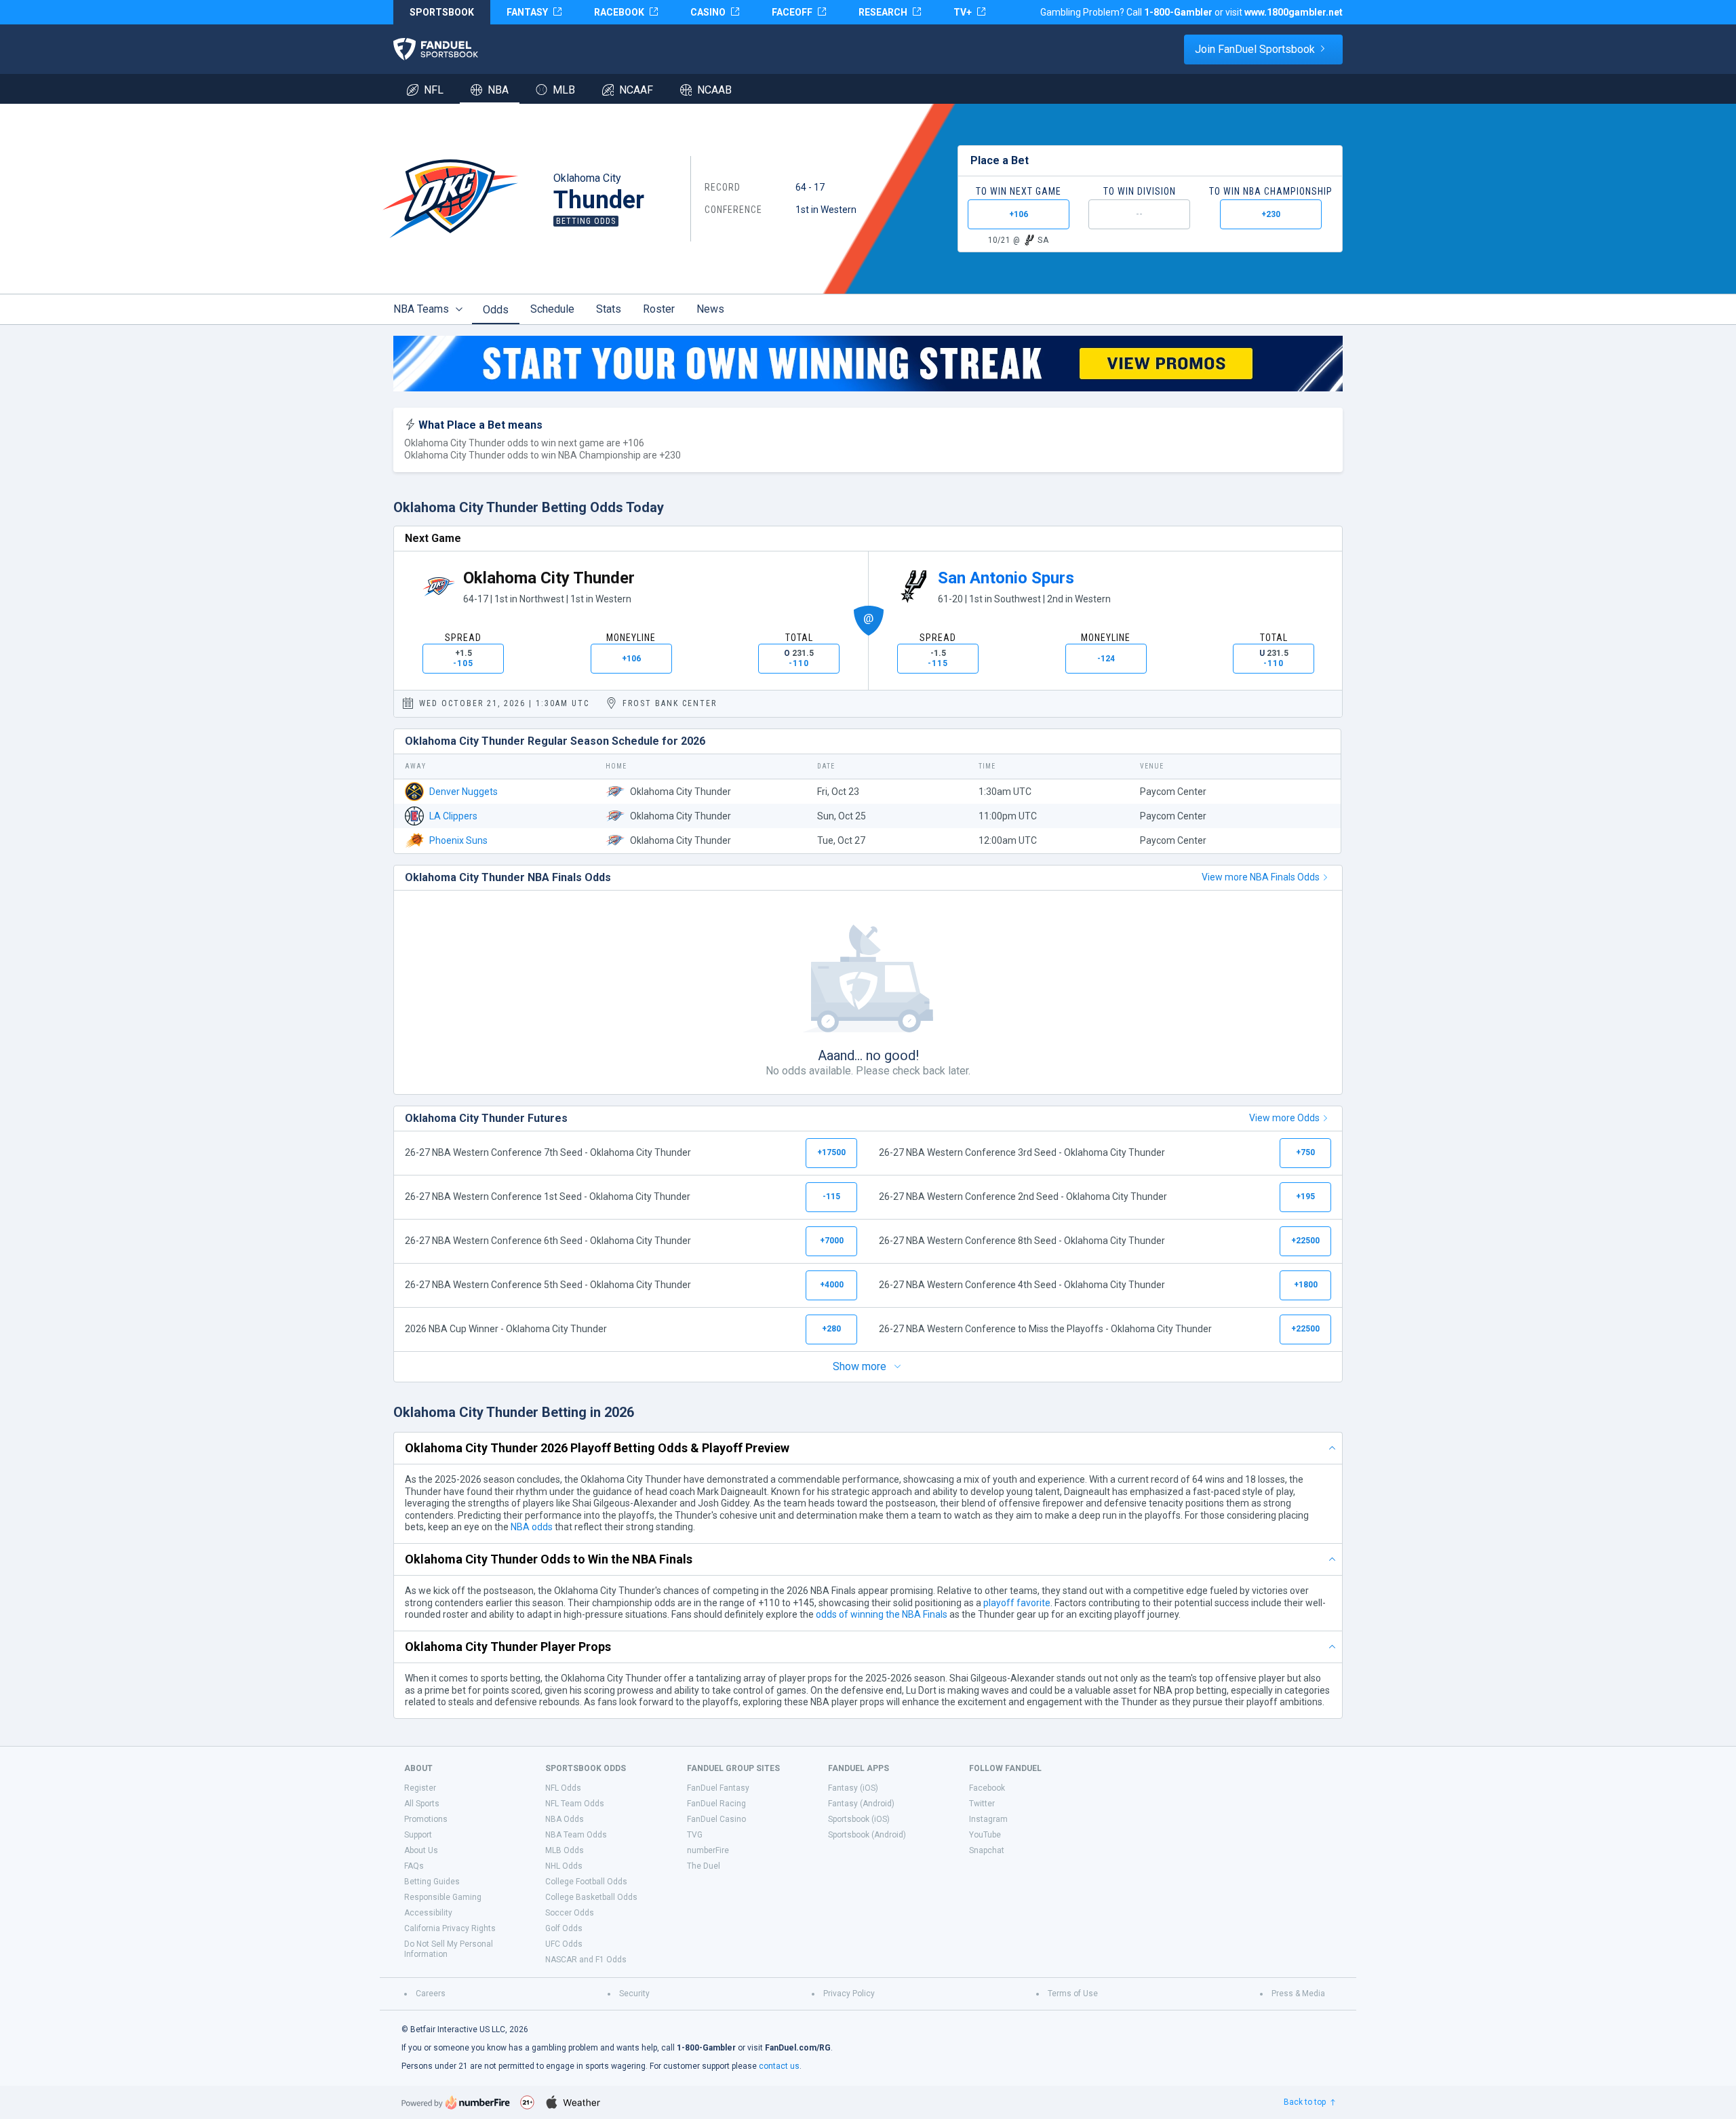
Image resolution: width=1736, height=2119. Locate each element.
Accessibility (428, 1913)
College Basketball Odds (591, 1897)
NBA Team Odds (576, 1835)
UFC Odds (564, 1944)
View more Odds (1284, 1118)
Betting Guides (432, 1882)
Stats (609, 309)
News (710, 309)
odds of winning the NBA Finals (882, 1614)
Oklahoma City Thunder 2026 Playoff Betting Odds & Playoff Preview (597, 1448)
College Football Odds (586, 1882)
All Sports (422, 1804)
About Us (421, 1850)
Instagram (988, 1819)
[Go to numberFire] (456, 2102)
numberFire (708, 1850)
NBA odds (532, 1527)
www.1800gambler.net (1294, 12)
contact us (779, 2066)
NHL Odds (564, 1866)
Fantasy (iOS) (853, 1788)
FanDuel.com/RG (798, 2048)
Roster (659, 309)
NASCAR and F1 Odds (586, 1960)
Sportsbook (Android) (867, 1835)
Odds (496, 310)
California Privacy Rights (450, 1928)
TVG (695, 1835)
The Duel (704, 1866)
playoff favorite (1017, 1603)
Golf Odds (564, 1928)
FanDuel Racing (716, 1804)
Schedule (552, 309)
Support (418, 1835)
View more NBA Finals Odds (1261, 877)
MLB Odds (565, 1850)
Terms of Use (1073, 1994)
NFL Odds (563, 1788)
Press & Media (1298, 1994)
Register (420, 1788)
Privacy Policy (849, 1994)
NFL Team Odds (575, 1804)
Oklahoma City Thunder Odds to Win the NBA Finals (549, 1559)
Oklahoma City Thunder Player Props (508, 1647)
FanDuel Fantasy (718, 1788)
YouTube (985, 1835)
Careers (431, 1994)
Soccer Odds (570, 1913)
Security (634, 1994)
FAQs (414, 1866)
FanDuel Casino (716, 1819)
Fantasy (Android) (861, 1804)
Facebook (987, 1788)
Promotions (426, 1819)
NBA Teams (421, 309)
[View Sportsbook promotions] (868, 364)
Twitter (982, 1804)
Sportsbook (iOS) (859, 1819)
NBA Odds (565, 1819)
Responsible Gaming (443, 1897)
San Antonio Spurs (1006, 578)
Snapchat (987, 1850)
